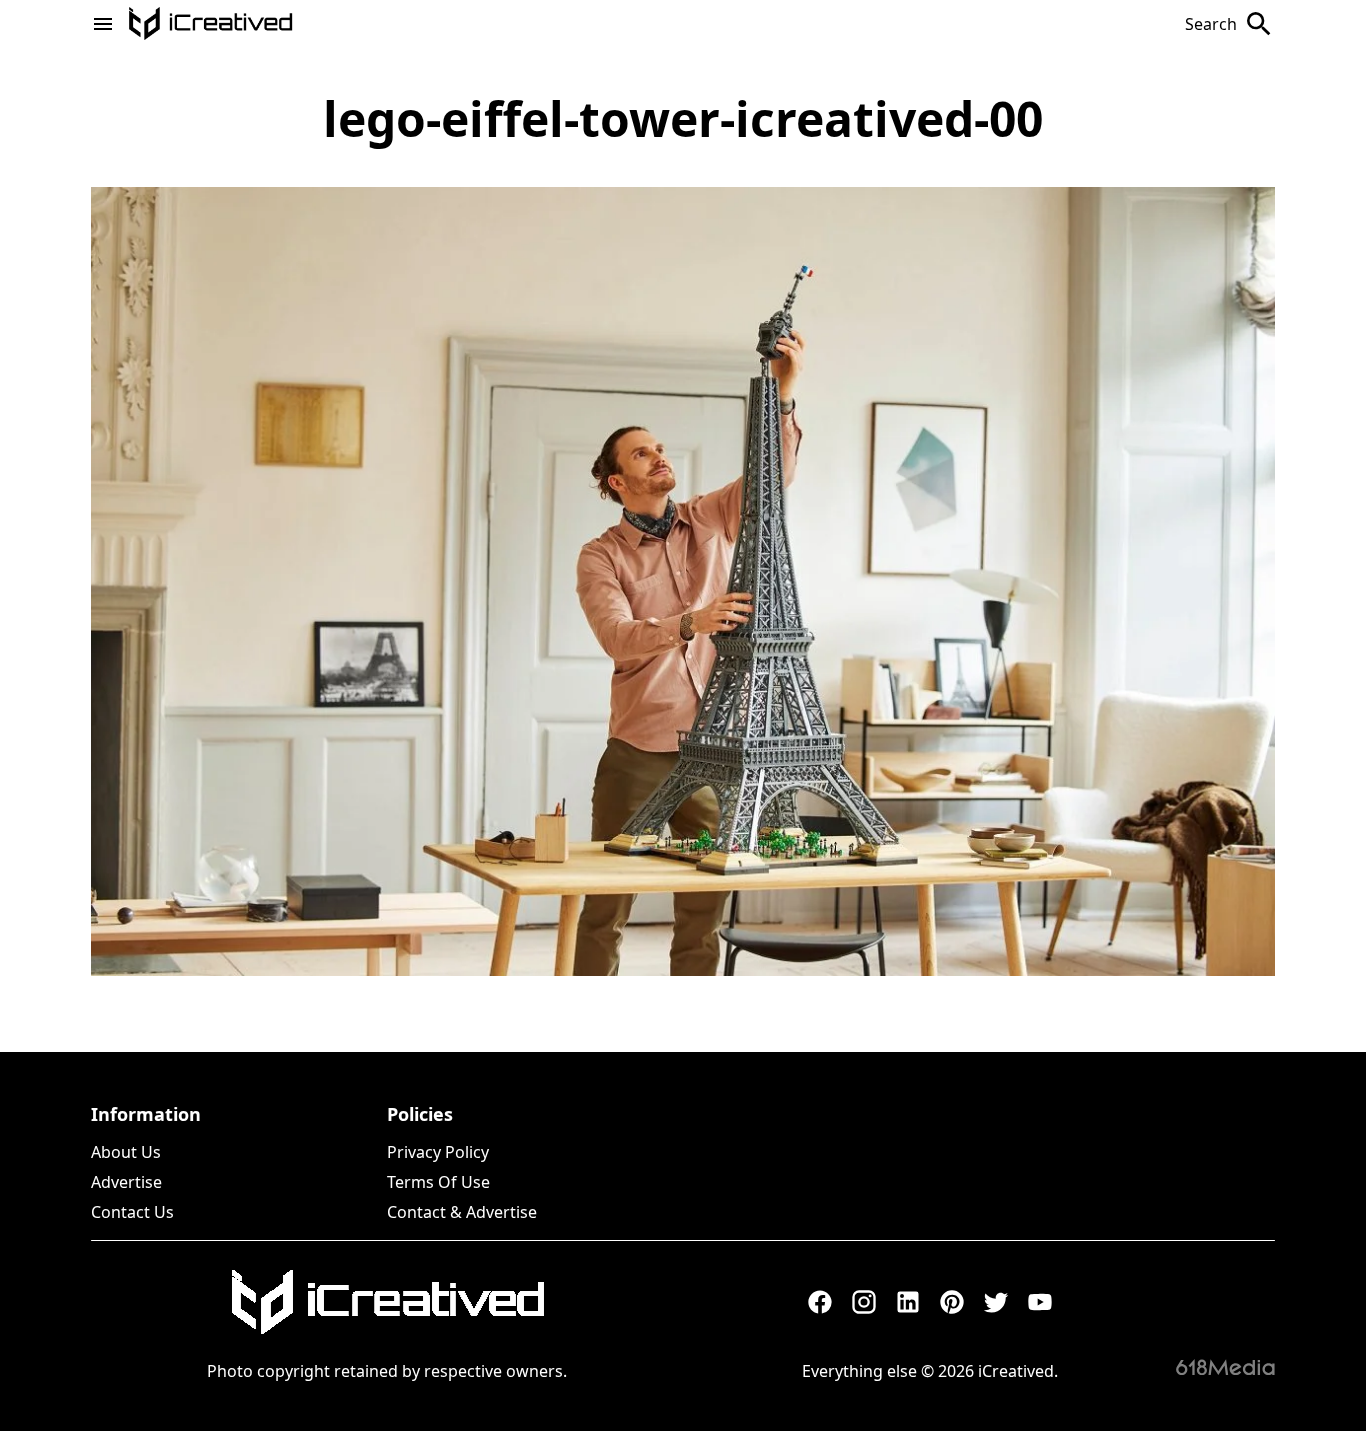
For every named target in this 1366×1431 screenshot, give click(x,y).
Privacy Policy (438, 1152)
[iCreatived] (387, 1302)
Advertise (126, 1182)
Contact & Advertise (462, 1212)
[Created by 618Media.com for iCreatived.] (1225, 1367)
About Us (126, 1152)
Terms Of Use (438, 1182)
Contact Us (132, 1212)
